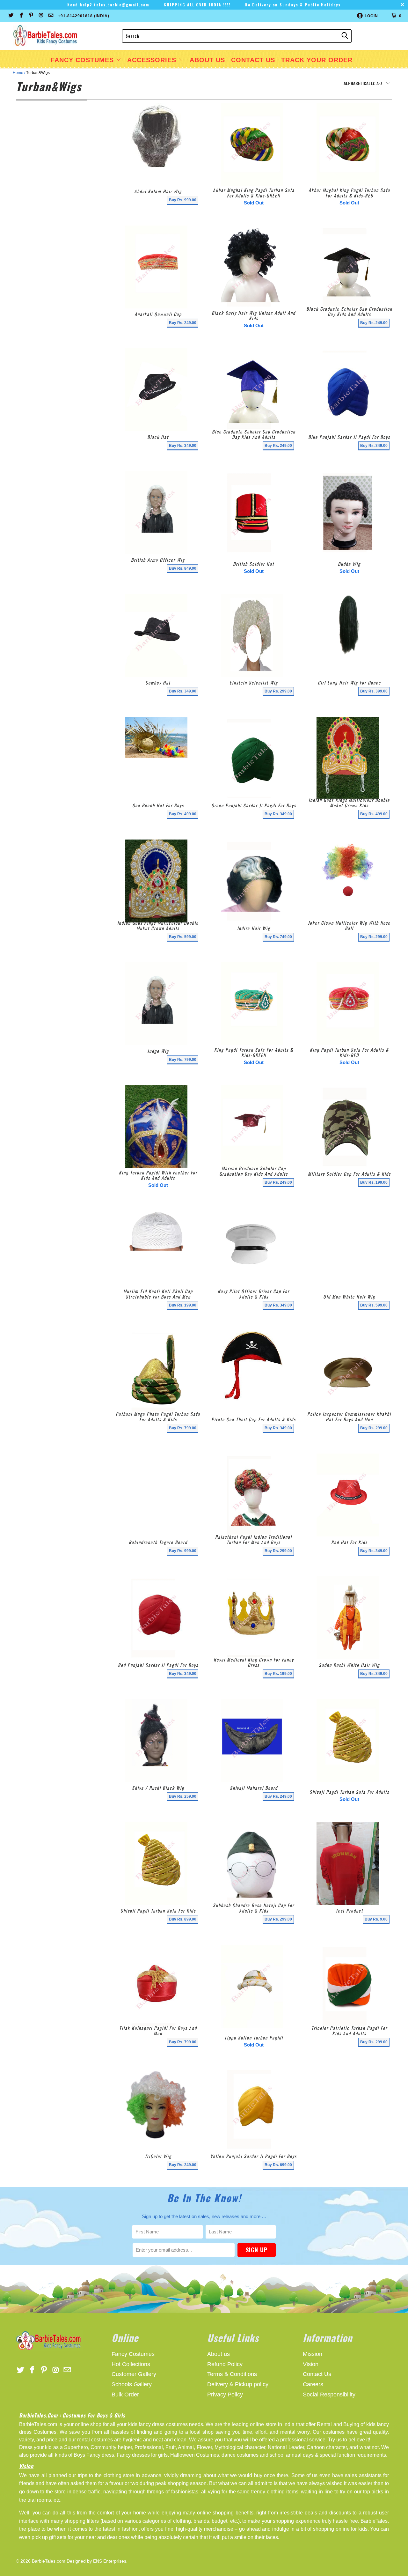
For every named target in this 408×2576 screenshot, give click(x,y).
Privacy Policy (225, 2395)
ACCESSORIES (153, 60)
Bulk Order (125, 2395)
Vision (311, 2364)
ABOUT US (207, 60)
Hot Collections (131, 2364)
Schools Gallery (132, 2384)
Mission (313, 2354)
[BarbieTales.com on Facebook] (21, 16)
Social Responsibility (329, 2395)
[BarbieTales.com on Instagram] (41, 16)
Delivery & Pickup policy (238, 2384)
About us (219, 2354)
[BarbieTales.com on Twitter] (11, 16)
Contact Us (317, 2374)
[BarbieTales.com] (45, 36)
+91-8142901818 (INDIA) (84, 16)
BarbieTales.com (49, 2561)
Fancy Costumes (83, 60)
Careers (313, 2384)
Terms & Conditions (232, 2374)
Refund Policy (225, 2364)
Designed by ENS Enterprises (96, 2561)
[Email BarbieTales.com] (51, 16)
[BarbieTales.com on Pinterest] (31, 16)
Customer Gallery (134, 2374)
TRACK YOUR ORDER (317, 60)
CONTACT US (253, 60)
